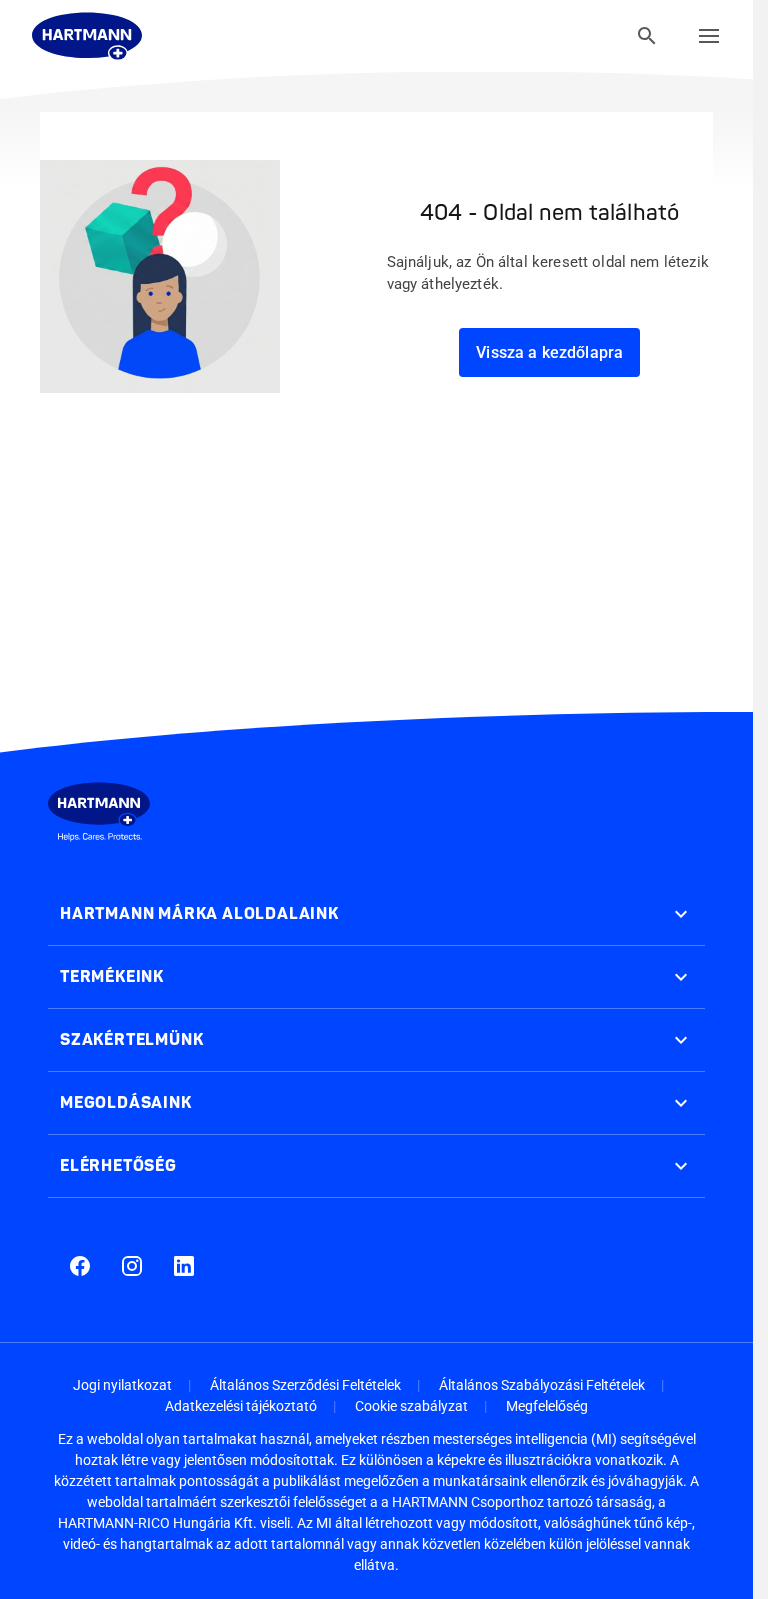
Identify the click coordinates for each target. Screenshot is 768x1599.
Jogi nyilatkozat (122, 1385)
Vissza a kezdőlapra (549, 352)
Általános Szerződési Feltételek (305, 1385)
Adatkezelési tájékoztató (241, 1406)
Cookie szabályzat (411, 1406)
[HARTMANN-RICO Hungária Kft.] (87, 36)
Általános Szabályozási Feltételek (542, 1385)
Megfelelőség (547, 1406)
